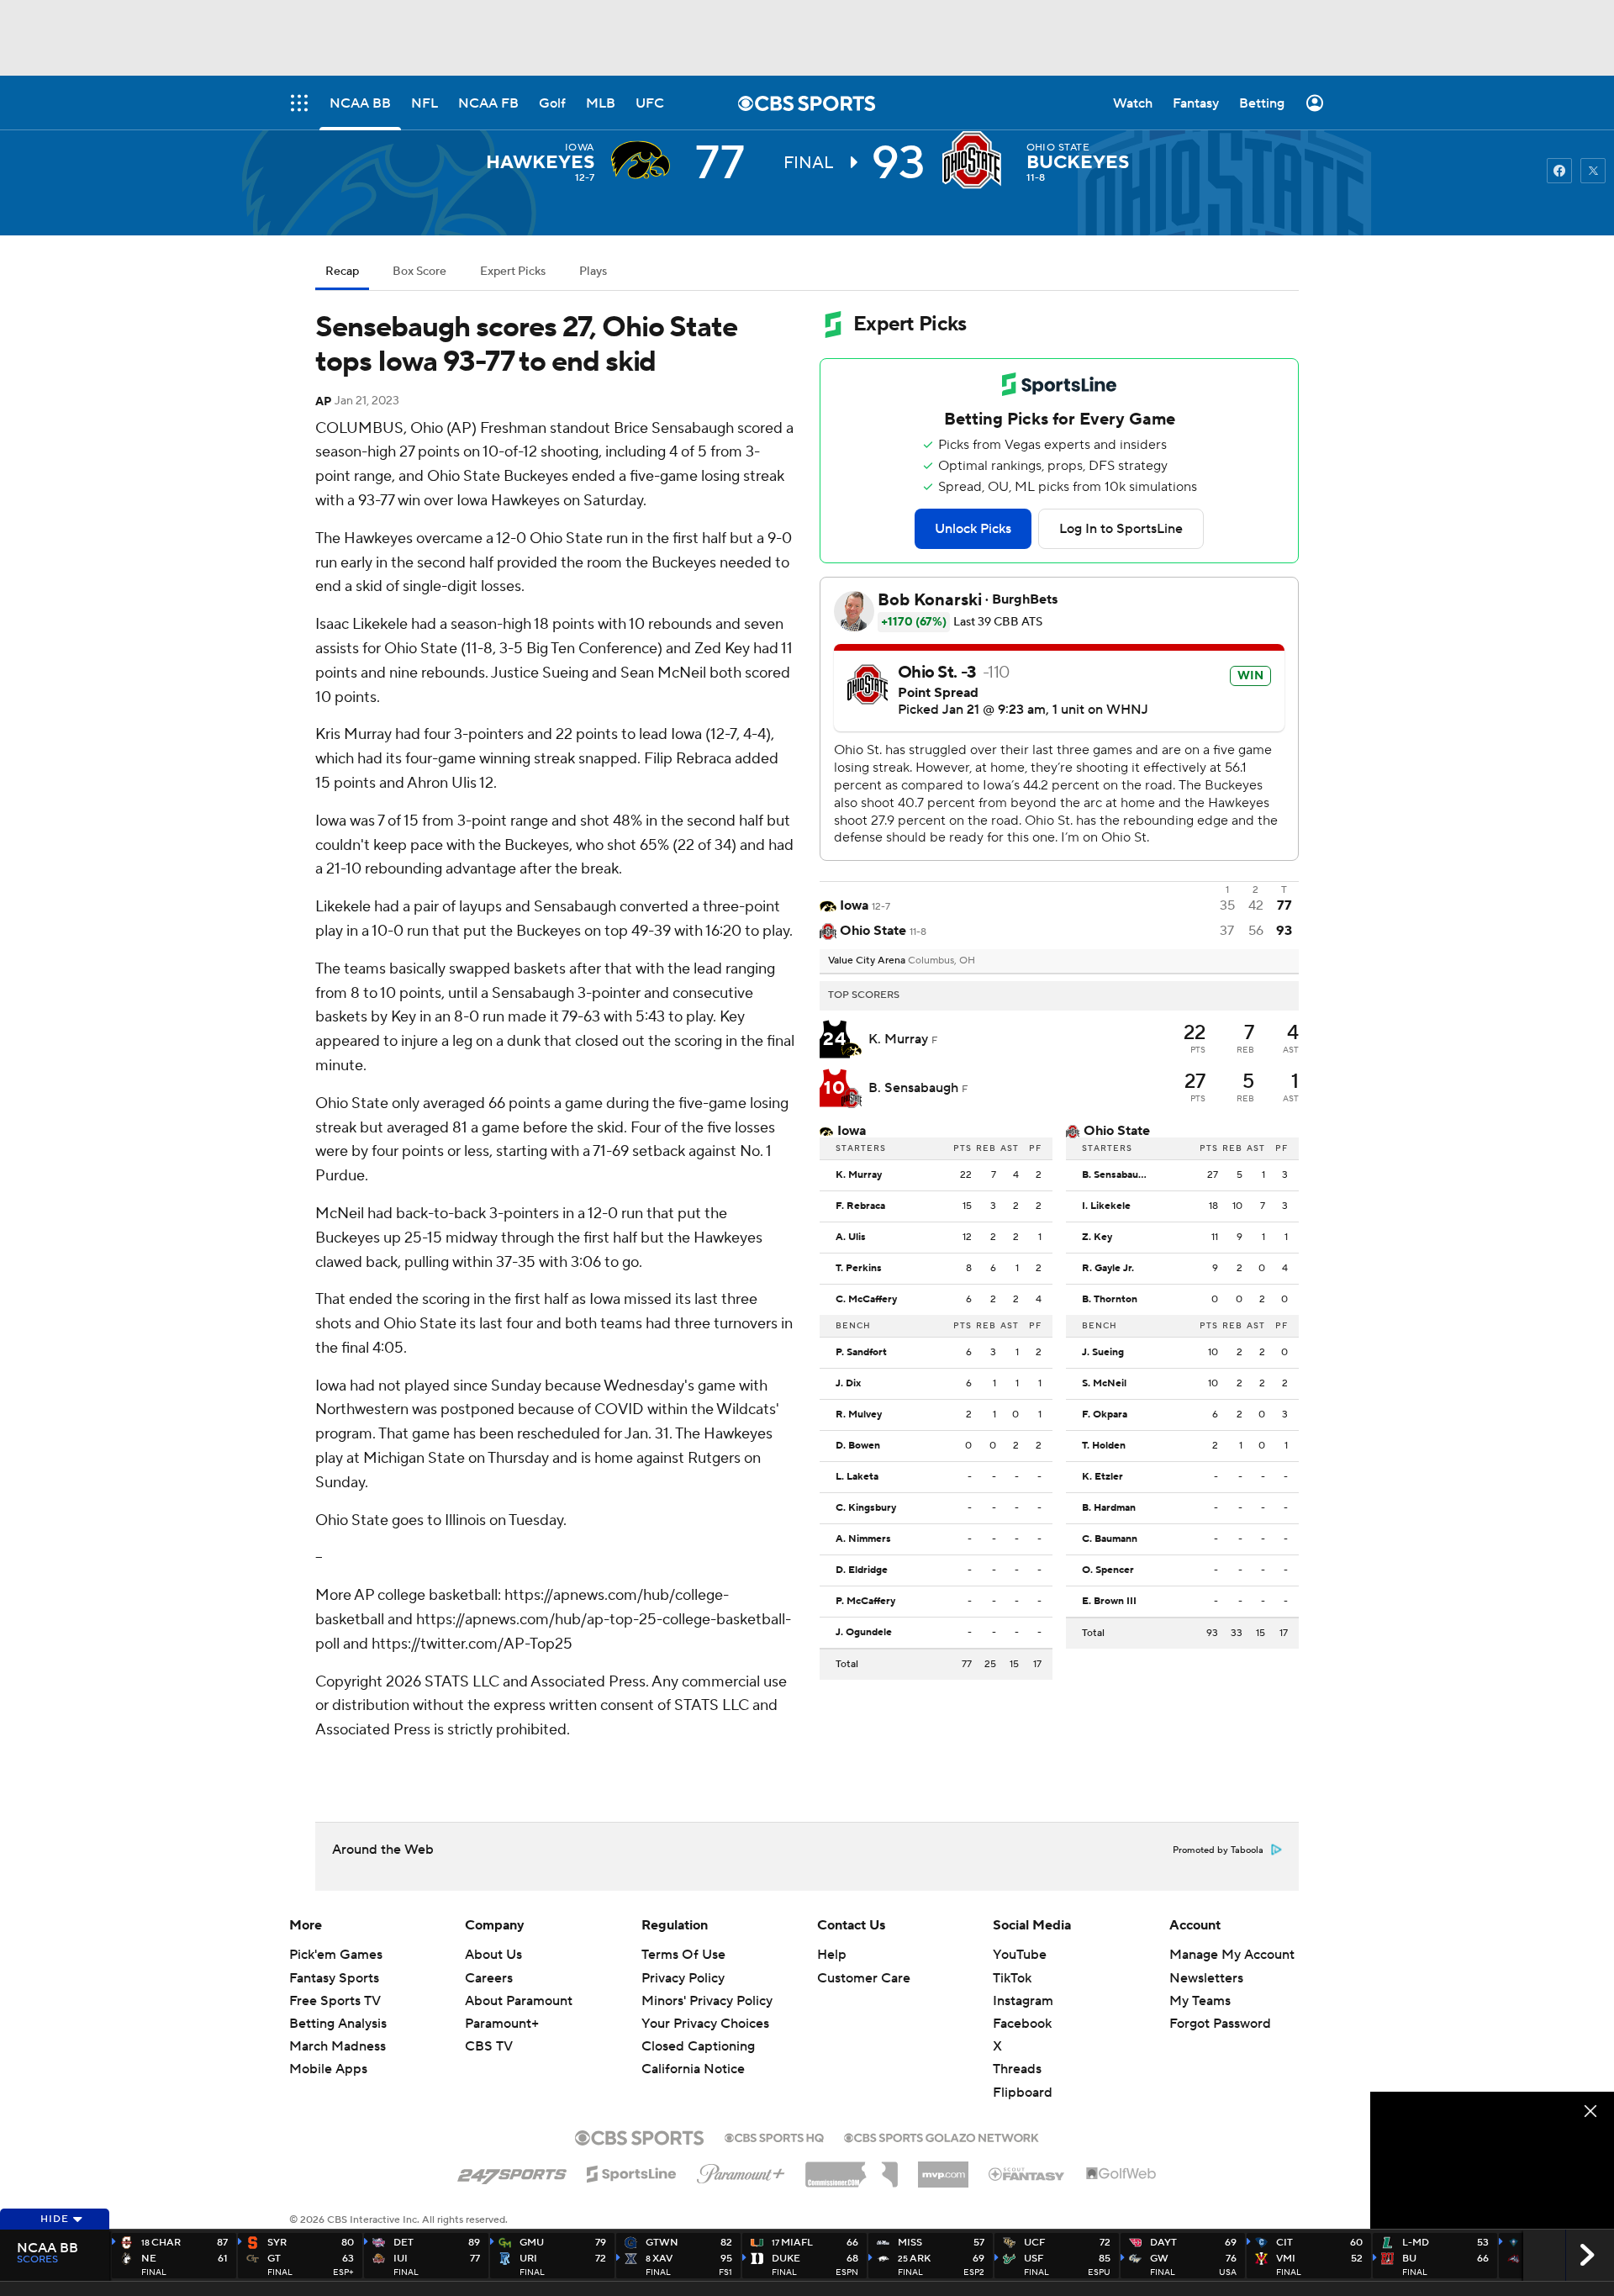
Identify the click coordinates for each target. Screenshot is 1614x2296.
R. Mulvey (859, 1415)
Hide (55, 2219)
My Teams (1200, 2001)
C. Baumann (1110, 1539)
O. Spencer (1108, 1570)
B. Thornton (1110, 1300)
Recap (342, 272)
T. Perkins (859, 1269)
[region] (1492, 2160)
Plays (593, 272)
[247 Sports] (512, 2172)
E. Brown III (1109, 1602)
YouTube (1020, 1955)
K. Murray (900, 1039)
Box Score (419, 272)
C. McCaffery (866, 1300)
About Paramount (519, 2001)
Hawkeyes (540, 162)
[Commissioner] (852, 2168)
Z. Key (1097, 1238)
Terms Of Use (683, 1955)
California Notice (693, 2069)
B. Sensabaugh (915, 1088)
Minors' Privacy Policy (707, 2001)
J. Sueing (1103, 1353)
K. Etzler (1102, 1477)
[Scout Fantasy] (1027, 2173)
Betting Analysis (338, 2024)
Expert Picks (513, 272)
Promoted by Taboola (1218, 1850)
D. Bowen (858, 1446)
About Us (493, 1955)
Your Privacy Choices (705, 2024)
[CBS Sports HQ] (774, 2136)
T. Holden (1104, 1446)
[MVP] (943, 2168)
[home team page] (976, 160)
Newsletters (1206, 1978)
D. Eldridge (862, 1570)
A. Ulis (851, 1238)
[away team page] (645, 160)
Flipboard (1023, 2093)
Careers (489, 1978)
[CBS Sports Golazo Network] (941, 2136)
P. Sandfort (861, 1353)
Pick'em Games (336, 1955)
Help (832, 1955)
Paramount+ (502, 2024)
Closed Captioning (698, 2046)
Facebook (1022, 2024)
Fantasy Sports (334, 1978)
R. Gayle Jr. (1108, 1269)
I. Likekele (1106, 1206)
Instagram (1023, 2001)
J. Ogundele (864, 1633)
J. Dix (848, 1384)
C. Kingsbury (866, 1508)
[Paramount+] (741, 2171)
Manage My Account (1232, 1955)
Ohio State (1058, 148)
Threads (1017, 2069)
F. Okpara (1105, 1415)
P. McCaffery (865, 1602)
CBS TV (489, 2046)
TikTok (1012, 1978)
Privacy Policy (683, 1978)
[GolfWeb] (1121, 2174)
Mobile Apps (328, 2069)
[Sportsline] (632, 2172)
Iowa (580, 148)
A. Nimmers (863, 1539)
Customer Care (864, 1978)
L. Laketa (857, 1477)
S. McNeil (1104, 1384)
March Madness (338, 2046)
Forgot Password (1220, 2024)
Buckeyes (1078, 162)
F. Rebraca (860, 1206)
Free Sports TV (335, 2001)
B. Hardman (1109, 1508)
